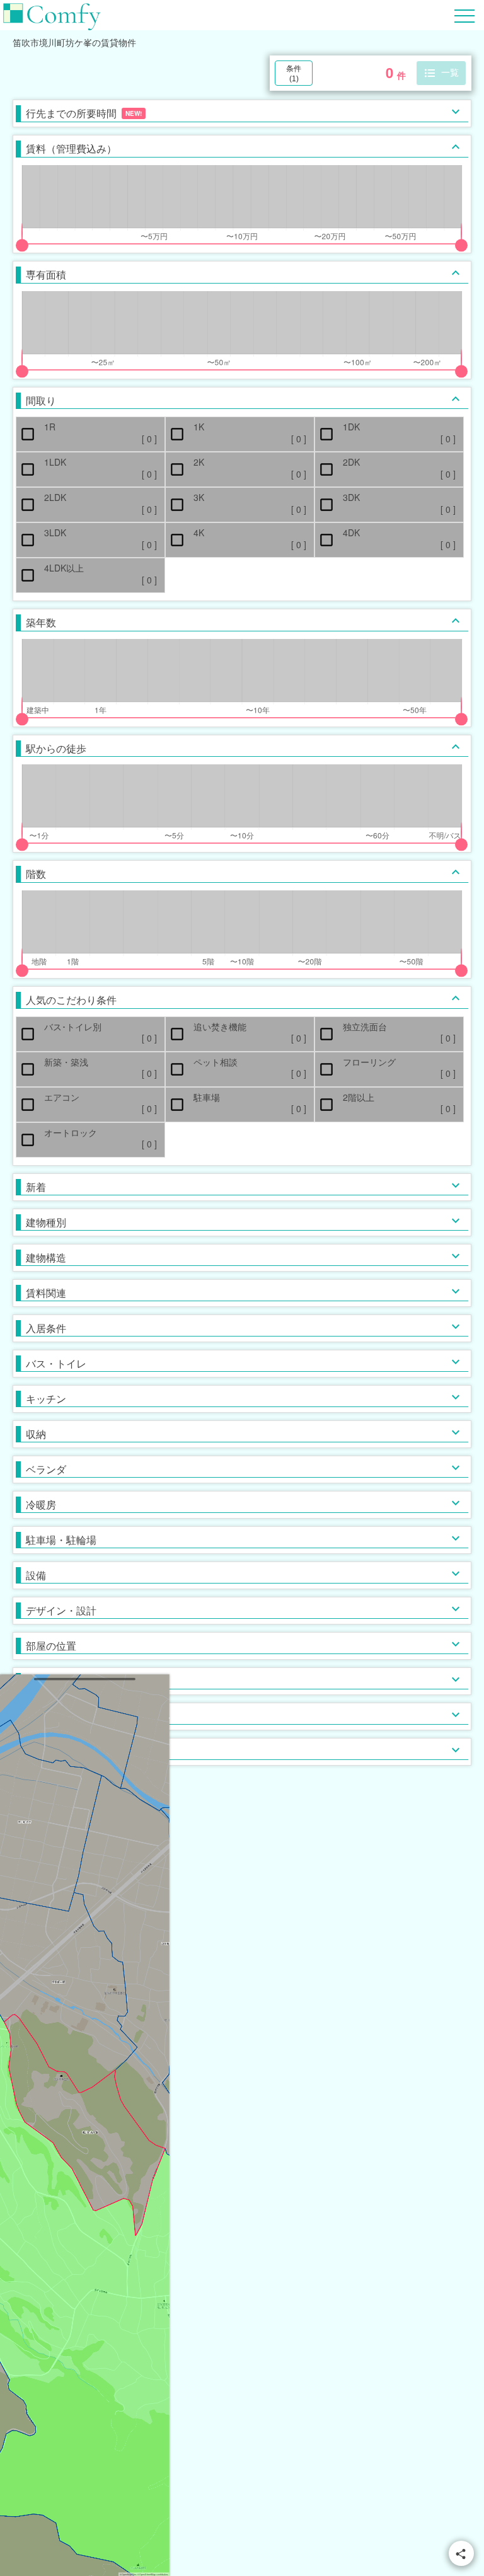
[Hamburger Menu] (464, 14)
